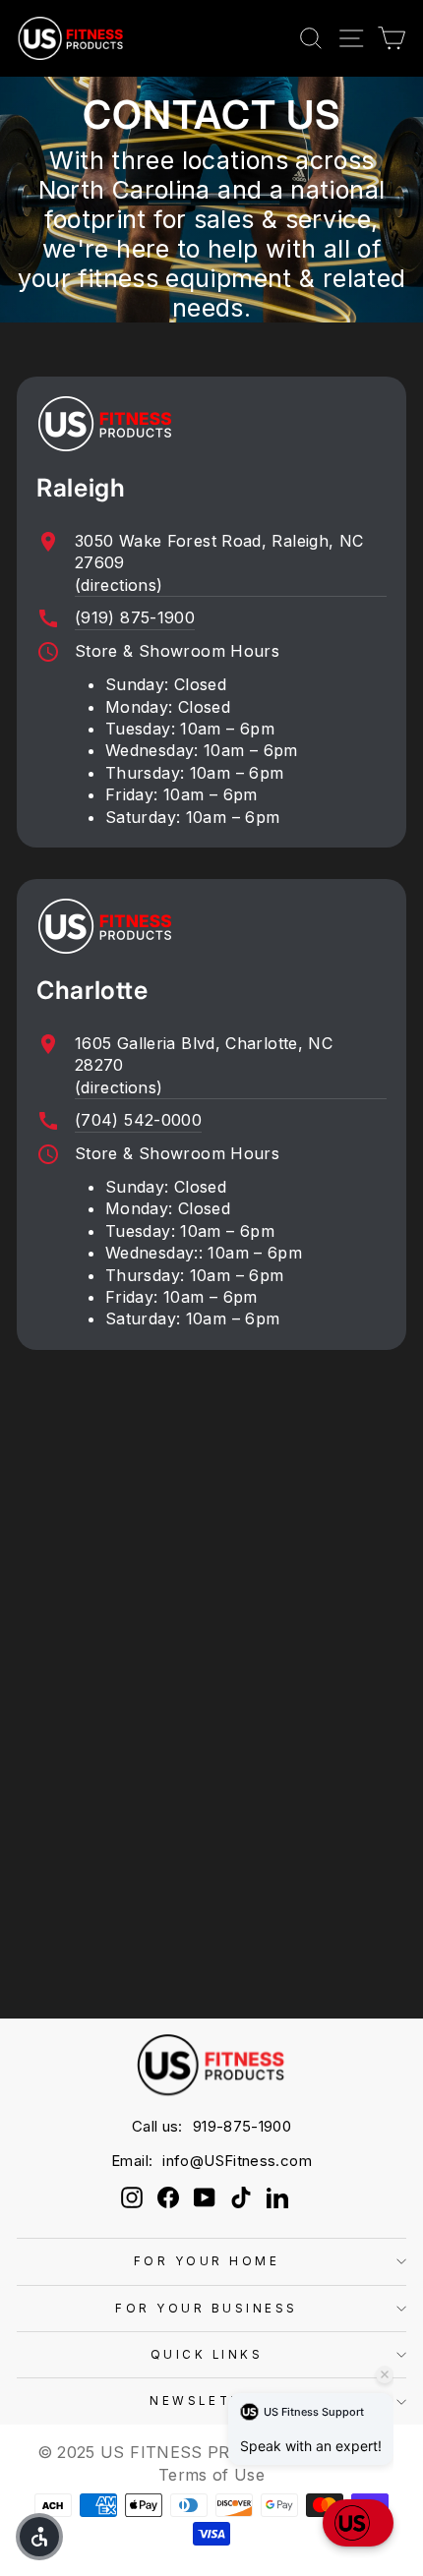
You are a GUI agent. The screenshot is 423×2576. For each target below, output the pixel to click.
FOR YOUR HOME (207, 2261)
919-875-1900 (242, 2126)
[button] (358, 2523)
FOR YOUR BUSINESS (207, 2309)
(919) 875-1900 (135, 617)
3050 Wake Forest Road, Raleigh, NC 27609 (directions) (219, 563)
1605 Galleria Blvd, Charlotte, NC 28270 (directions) (204, 1065)
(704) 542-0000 (138, 1120)
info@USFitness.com (237, 2161)
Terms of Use (211, 2475)
